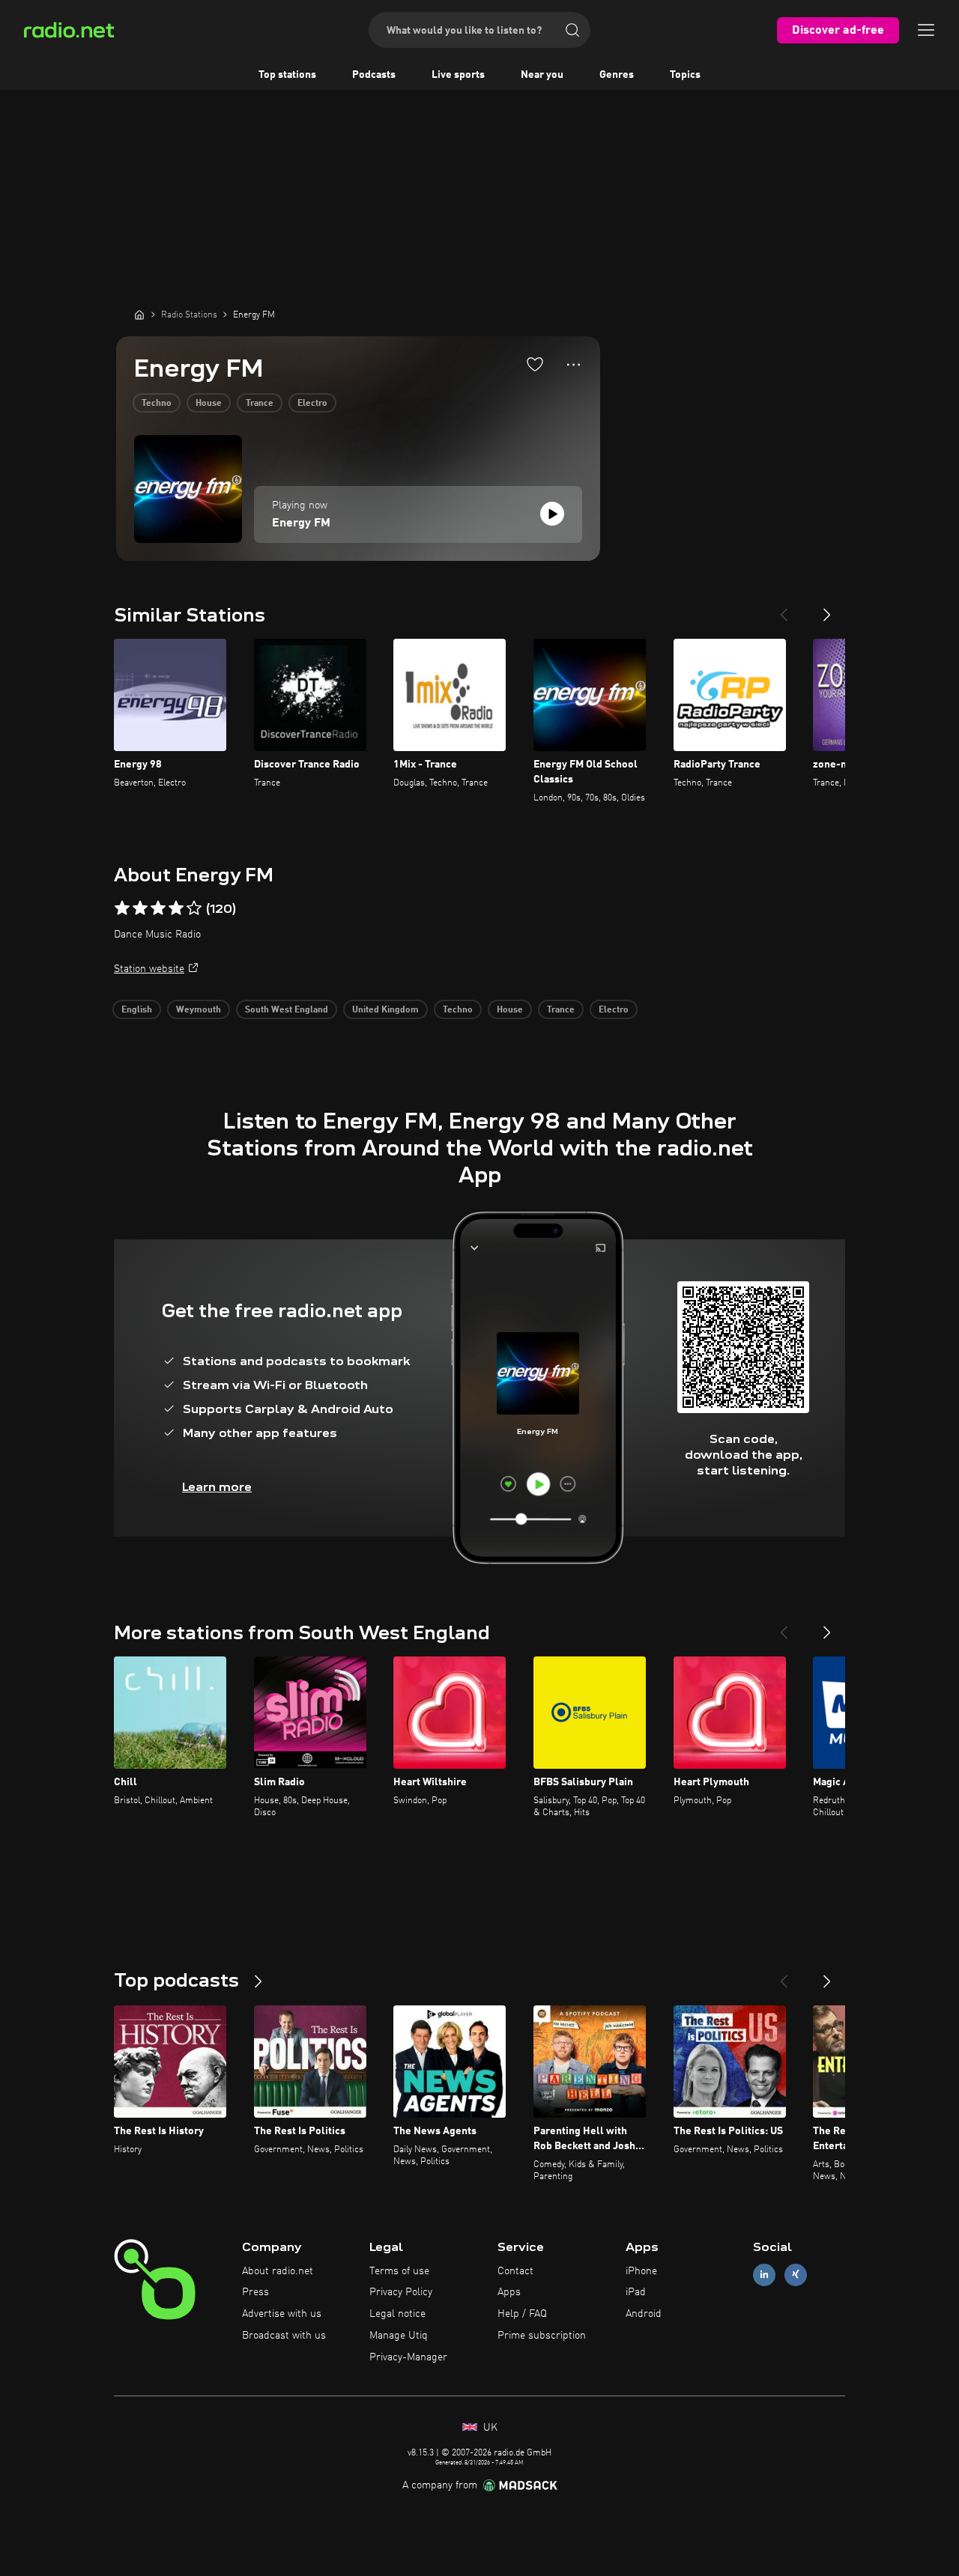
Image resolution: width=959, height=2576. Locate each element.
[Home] (139, 315)
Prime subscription (542, 2336)
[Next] (827, 609)
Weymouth (199, 1010)
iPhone (641, 2271)
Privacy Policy (401, 2292)
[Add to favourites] (535, 364)
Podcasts (374, 75)
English (137, 1010)
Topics (685, 75)
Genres (617, 75)
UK (489, 2428)
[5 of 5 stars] (194, 908)
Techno (157, 404)
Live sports (458, 75)
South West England (287, 1010)
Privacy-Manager (408, 2357)
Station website (149, 969)
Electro (312, 404)
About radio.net (278, 2271)
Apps (509, 2292)
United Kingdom (385, 1010)
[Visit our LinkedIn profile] (764, 2275)
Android (644, 2314)
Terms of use (399, 2271)
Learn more (217, 1487)
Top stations (287, 75)
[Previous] (784, 609)
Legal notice (397, 2314)
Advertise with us (282, 2314)
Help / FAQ (522, 2314)
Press (255, 2292)
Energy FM (301, 523)
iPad (636, 2292)
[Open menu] (926, 30)
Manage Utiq (399, 2336)
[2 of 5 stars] (140, 908)
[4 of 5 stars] (176, 908)
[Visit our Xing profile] (796, 2275)
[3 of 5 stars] (158, 908)
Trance (260, 404)
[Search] (572, 30)
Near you (542, 75)
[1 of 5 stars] (122, 908)
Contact (515, 2271)
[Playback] (552, 514)
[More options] (574, 365)
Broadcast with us (284, 2336)
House (209, 404)
